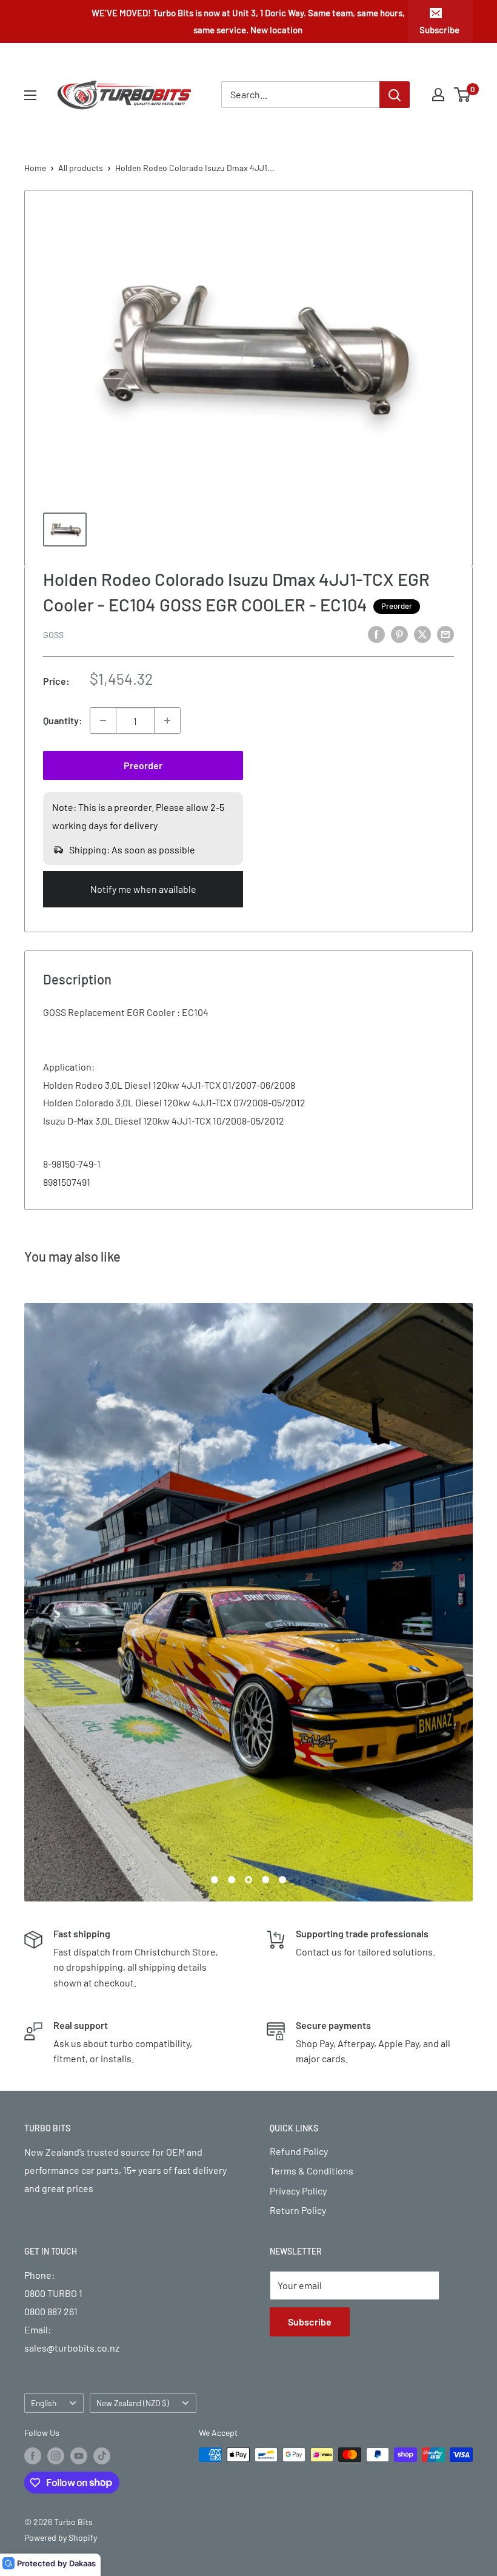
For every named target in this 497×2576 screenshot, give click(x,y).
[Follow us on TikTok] (102, 2456)
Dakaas (82, 2563)
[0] (463, 95)
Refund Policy (299, 2151)
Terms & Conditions (312, 2171)
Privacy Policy (298, 2191)
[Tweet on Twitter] (422, 634)
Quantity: (63, 720)
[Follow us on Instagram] (56, 2456)
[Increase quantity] (167, 721)
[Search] (395, 95)
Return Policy (298, 2210)
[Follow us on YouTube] (79, 2456)
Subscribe (439, 30)
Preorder (143, 765)
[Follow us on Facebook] (33, 2456)
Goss (53, 635)
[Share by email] (445, 634)
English (44, 2403)
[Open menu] (30, 95)
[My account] (438, 95)
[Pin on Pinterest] (399, 634)
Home (35, 168)
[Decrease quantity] (103, 721)
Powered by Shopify (61, 2537)
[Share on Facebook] (376, 634)
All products (81, 168)
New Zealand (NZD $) (133, 2403)
